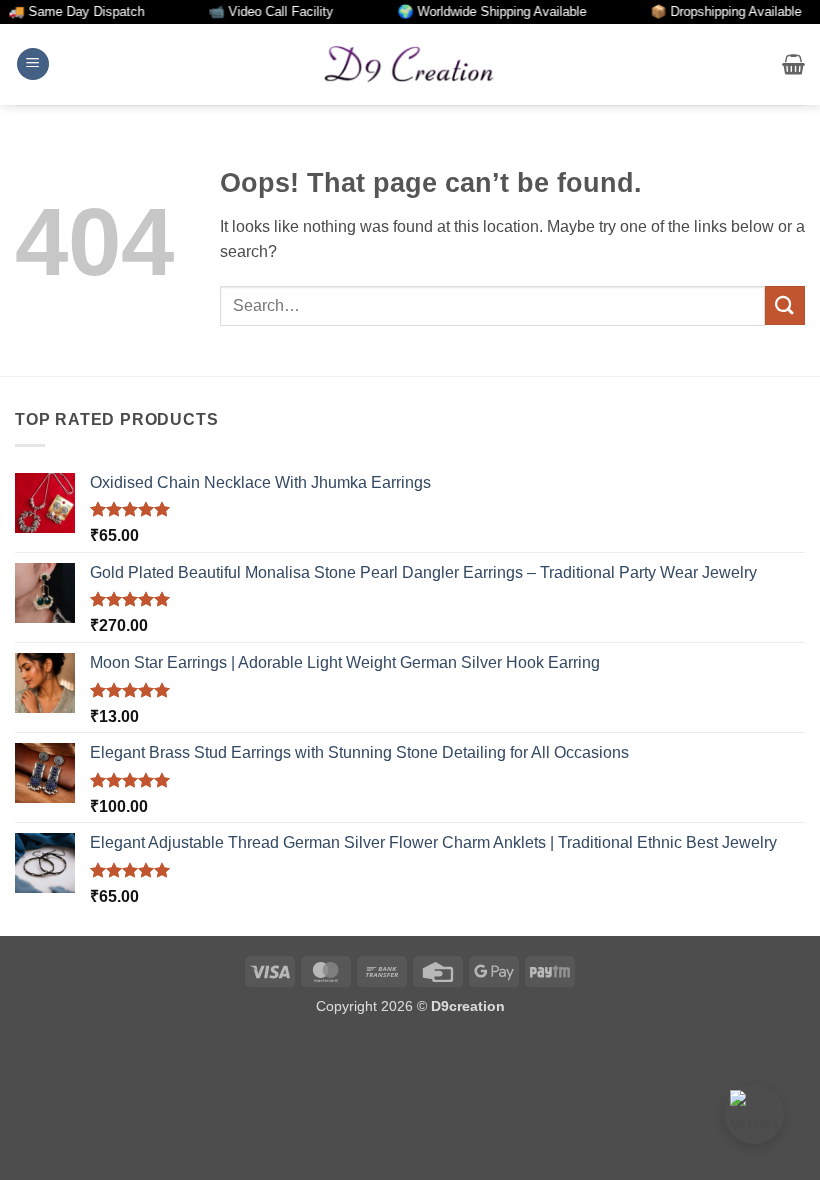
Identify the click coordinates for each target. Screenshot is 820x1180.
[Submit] (785, 305)
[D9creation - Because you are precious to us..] (410, 64)
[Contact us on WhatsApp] (754, 1114)
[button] (33, 64)
